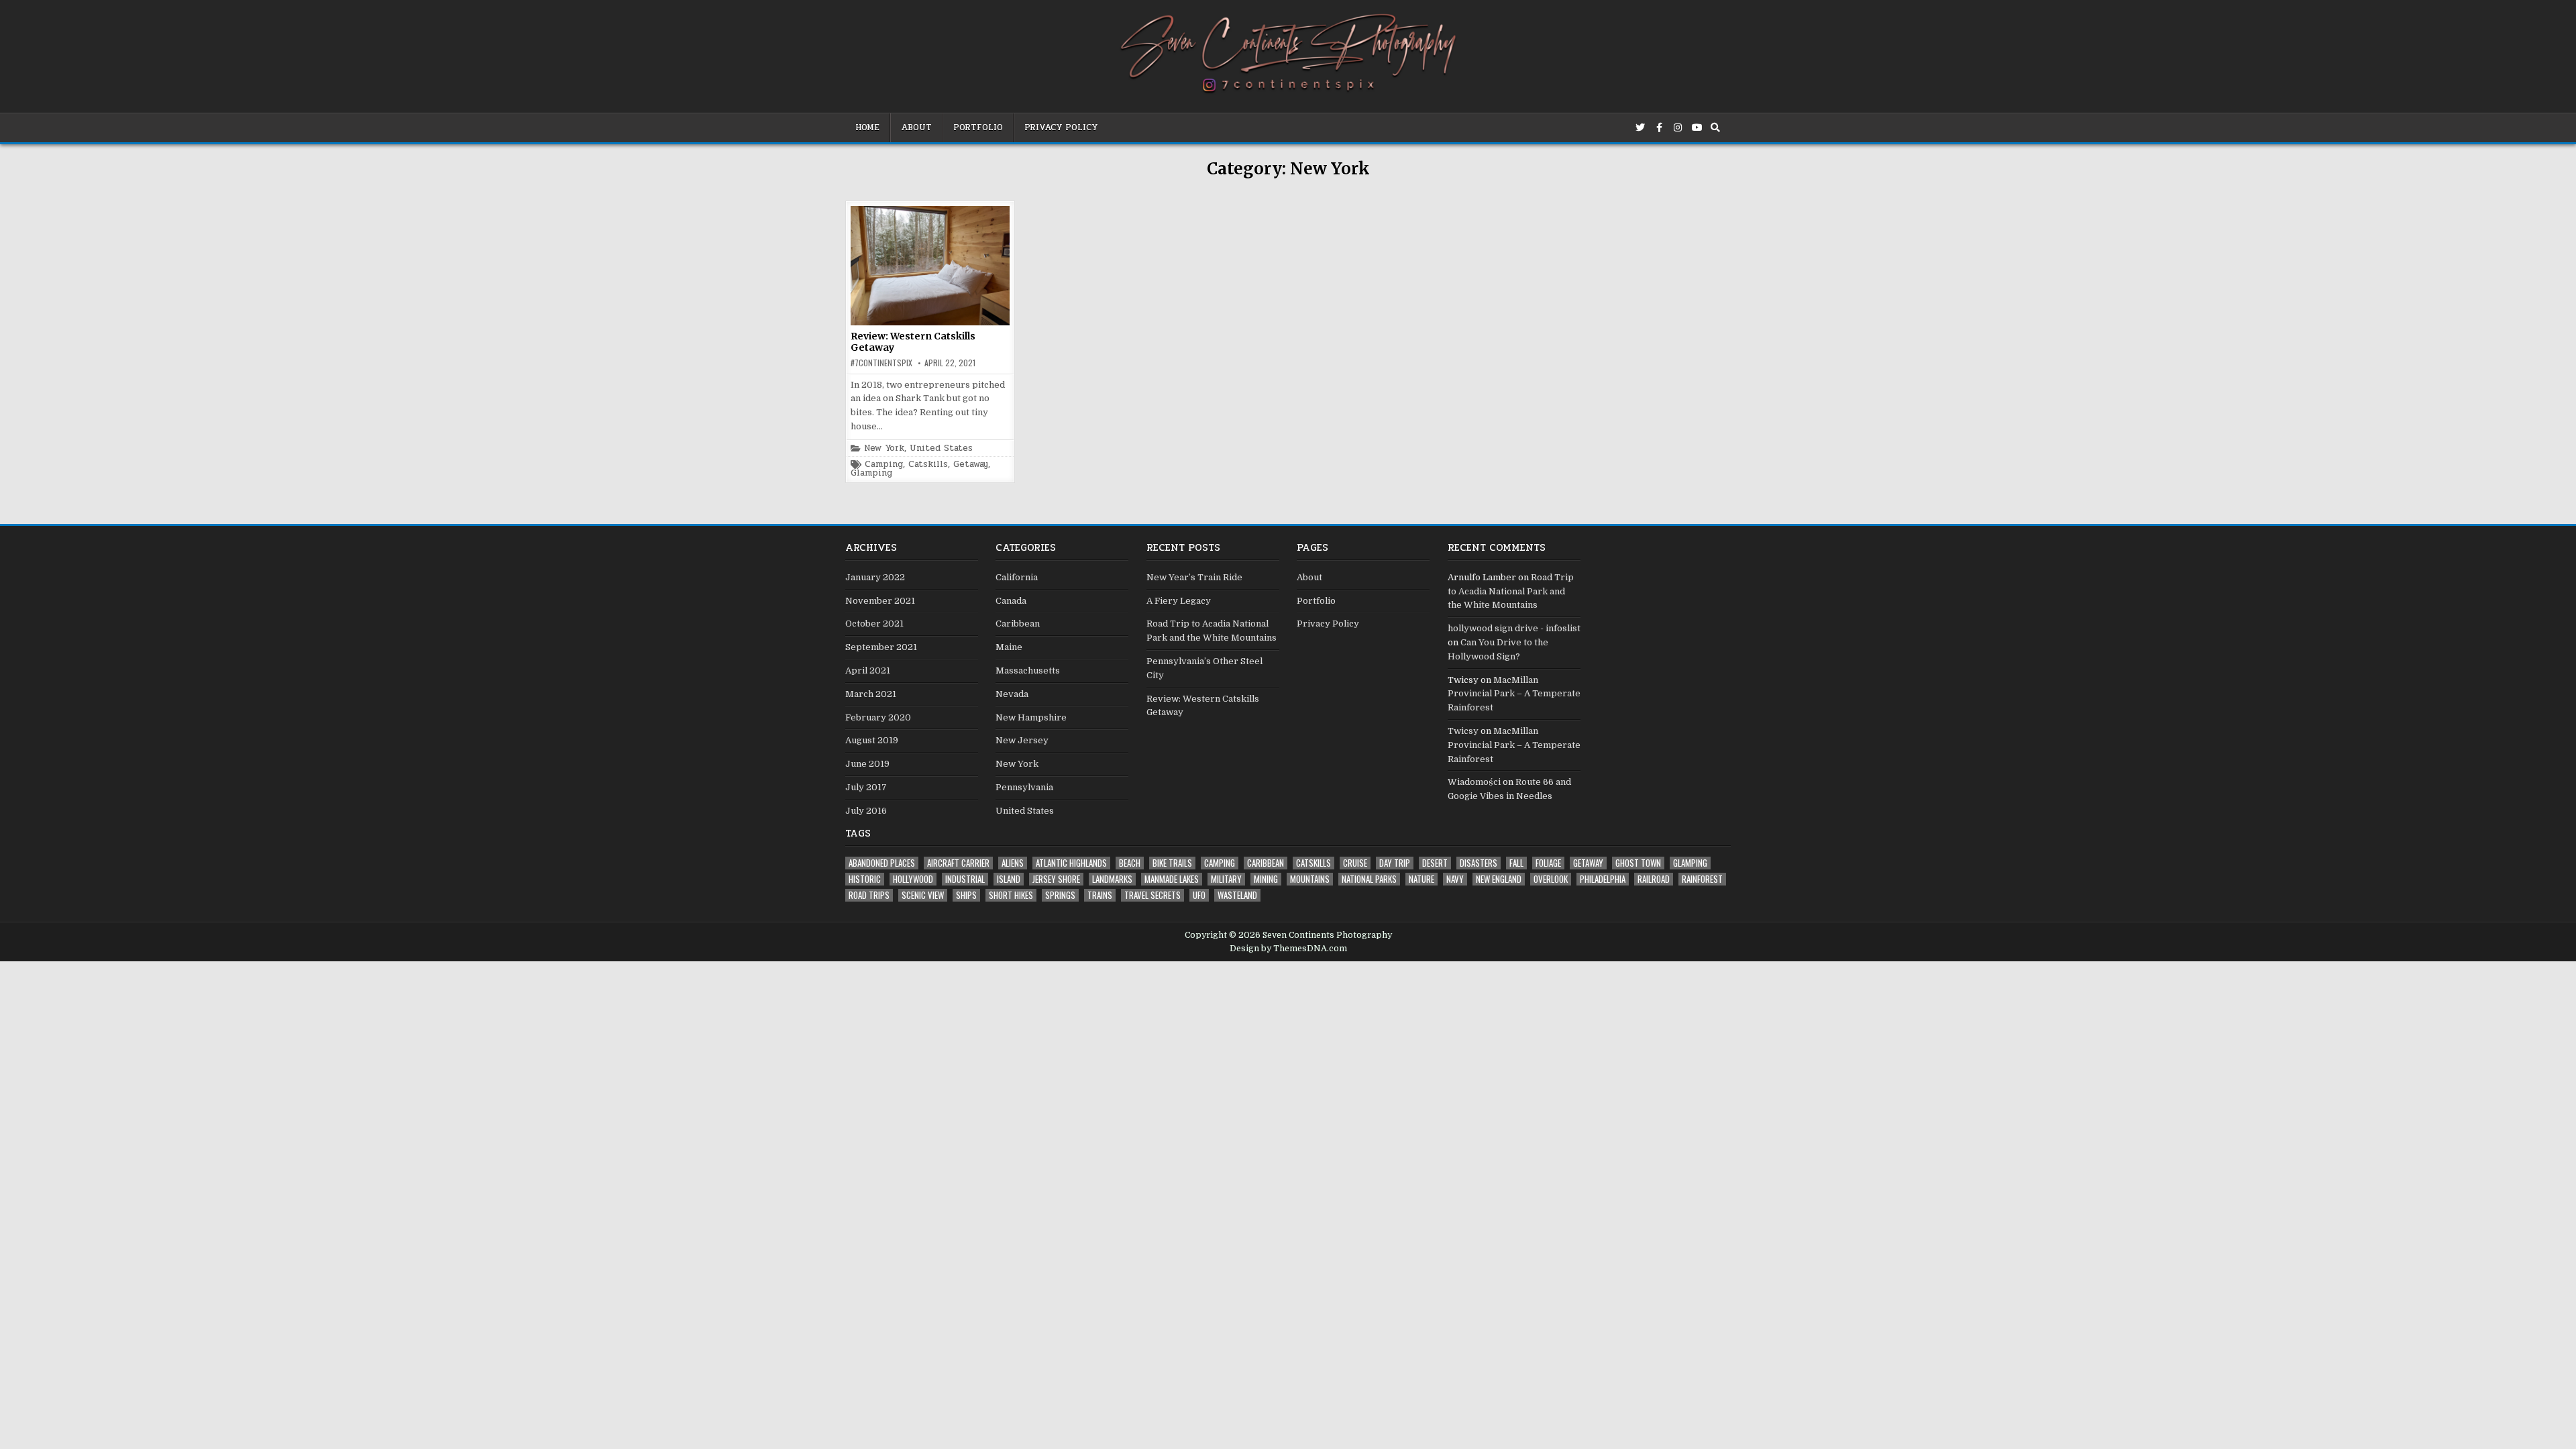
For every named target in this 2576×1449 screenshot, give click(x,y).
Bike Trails (1172, 863)
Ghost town (1638, 863)
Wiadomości (1474, 782)
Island (1009, 879)
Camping (884, 465)
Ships (966, 895)
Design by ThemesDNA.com (1288, 949)
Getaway (971, 465)
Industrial (965, 879)
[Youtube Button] (1697, 127)
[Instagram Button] (1678, 127)
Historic (865, 879)
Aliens (1013, 863)
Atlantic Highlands (1071, 863)
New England (1499, 879)
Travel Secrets (1152, 895)
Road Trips (869, 895)
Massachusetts (1028, 670)
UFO (1199, 895)
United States (941, 448)
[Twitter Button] (1640, 127)
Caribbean (1018, 624)
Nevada (1012, 694)
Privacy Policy (1061, 127)
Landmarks (1112, 879)
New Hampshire (1031, 717)
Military (1226, 879)
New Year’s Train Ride (1194, 577)
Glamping (871, 473)
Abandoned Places (882, 863)
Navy (1455, 879)
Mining (1266, 879)
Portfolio (978, 127)
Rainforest (1702, 879)
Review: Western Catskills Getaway (913, 342)
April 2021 (868, 670)
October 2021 (874, 624)
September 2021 (881, 647)
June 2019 (867, 764)
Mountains (1310, 879)
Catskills (928, 465)
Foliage (1548, 863)
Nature (1421, 879)
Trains (1100, 895)
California (1017, 577)
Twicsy (1463, 731)
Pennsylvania (1024, 787)
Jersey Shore (1056, 879)
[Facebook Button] (1659, 127)
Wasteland (1237, 895)
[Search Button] (1715, 127)
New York (884, 448)
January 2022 (875, 577)
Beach (1130, 863)
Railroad (1654, 879)
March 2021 (871, 694)
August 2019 (872, 740)
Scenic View (923, 895)
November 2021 (880, 601)
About (916, 127)
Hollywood (913, 879)
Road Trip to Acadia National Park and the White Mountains (1511, 591)
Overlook (1551, 879)
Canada (1011, 601)
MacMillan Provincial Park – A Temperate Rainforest (1514, 694)
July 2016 (866, 811)
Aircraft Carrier (958, 863)
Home (867, 127)
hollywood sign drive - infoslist (1514, 628)
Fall (1516, 863)
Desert (1435, 863)
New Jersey (1022, 740)
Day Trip (1395, 863)
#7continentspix (881, 363)
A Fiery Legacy (1179, 601)
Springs (1060, 895)
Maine (1009, 647)
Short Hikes (1011, 895)
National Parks (1369, 879)
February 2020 (878, 717)
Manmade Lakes (1172, 879)
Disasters (1479, 863)
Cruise (1355, 863)
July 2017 (866, 787)
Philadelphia (1603, 879)
